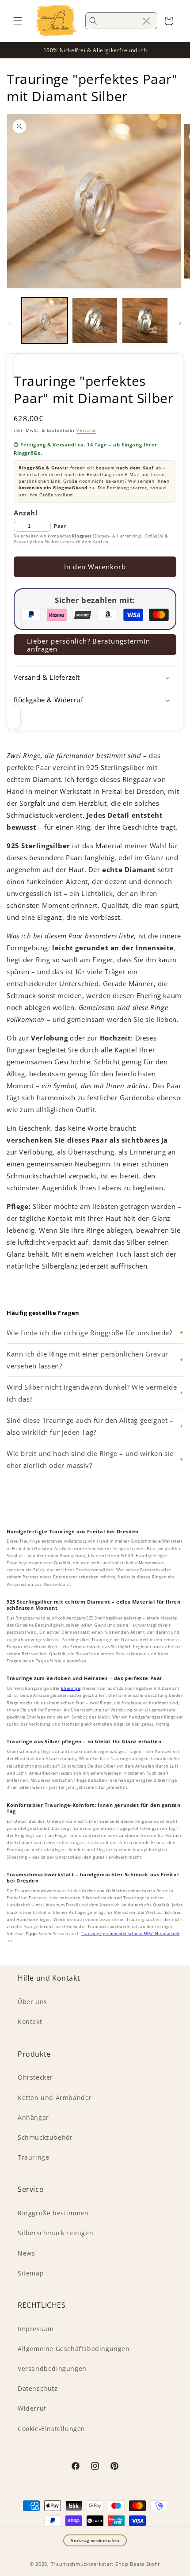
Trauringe (33, 2157)
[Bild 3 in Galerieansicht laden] (145, 320)
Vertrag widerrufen (95, 2540)
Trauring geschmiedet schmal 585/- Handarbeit (130, 1934)
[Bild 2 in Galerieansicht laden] (95, 320)
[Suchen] (93, 21)
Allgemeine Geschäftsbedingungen (74, 2349)
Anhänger (33, 2117)
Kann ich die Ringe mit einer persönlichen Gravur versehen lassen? (87, 1360)
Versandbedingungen (52, 2368)
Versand (86, 430)
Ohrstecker (35, 2077)
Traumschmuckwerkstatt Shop (90, 2564)
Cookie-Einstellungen (51, 2429)
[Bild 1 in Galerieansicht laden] (45, 320)
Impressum (36, 2329)
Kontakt (30, 2022)
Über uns (32, 2002)
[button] (18, 21)
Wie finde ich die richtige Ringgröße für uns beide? (89, 1333)
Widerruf (32, 2408)
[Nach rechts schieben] (180, 323)
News (26, 2253)
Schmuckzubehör (45, 2137)
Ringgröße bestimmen (53, 2213)
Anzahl (26, 513)
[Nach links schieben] (10, 323)
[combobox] (121, 21)
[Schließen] (146, 21)
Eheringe (70, 1688)
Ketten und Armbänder (55, 2098)
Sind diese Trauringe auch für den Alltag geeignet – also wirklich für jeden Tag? (90, 1426)
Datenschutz (38, 2388)
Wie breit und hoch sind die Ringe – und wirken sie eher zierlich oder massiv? (90, 1459)
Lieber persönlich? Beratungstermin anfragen (89, 645)
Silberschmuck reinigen (55, 2233)
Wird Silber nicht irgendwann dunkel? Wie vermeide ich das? (92, 1393)
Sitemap (31, 2273)
